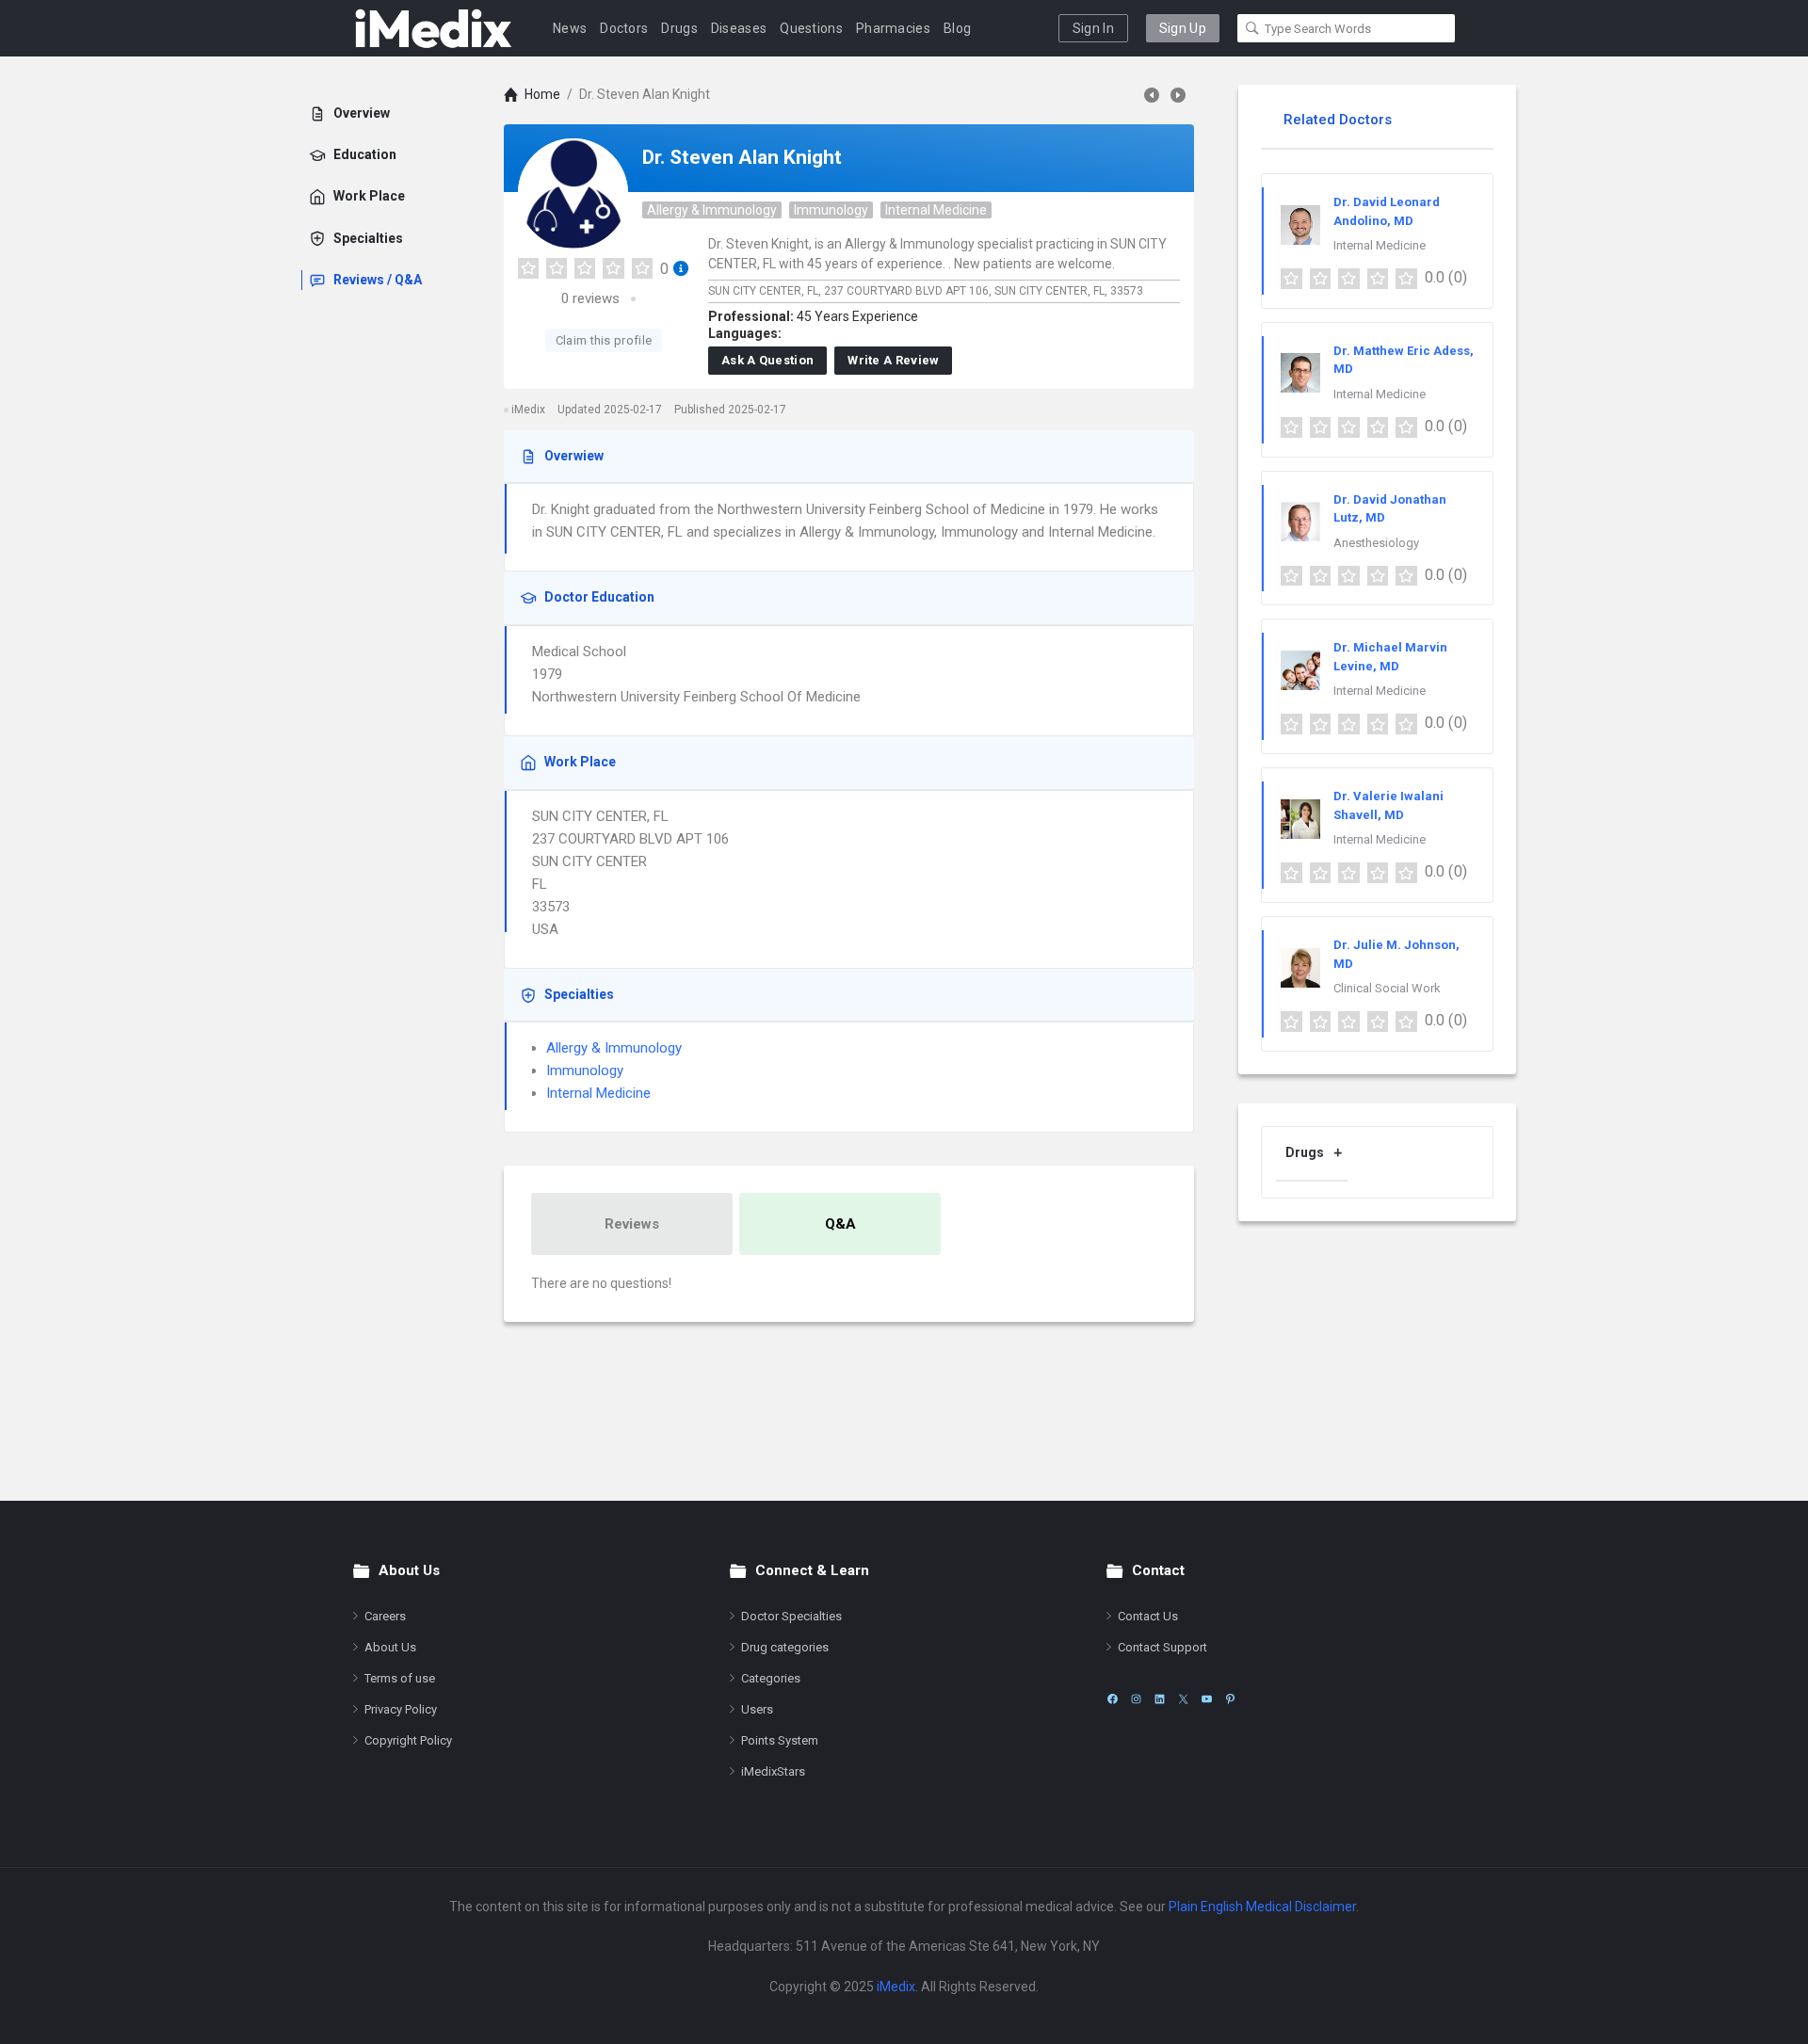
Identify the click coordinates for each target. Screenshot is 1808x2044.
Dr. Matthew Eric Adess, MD (1404, 360)
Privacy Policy (401, 1709)
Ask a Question (767, 360)
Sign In (1093, 28)
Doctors (624, 28)
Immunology (831, 210)
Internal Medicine (936, 210)
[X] (1183, 1699)
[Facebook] (1113, 1699)
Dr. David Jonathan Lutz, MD (1390, 509)
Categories (771, 1678)
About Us (390, 1647)
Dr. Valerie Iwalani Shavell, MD (1388, 805)
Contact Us (1148, 1616)
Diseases (739, 28)
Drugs (679, 28)
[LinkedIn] (1160, 1699)
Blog (957, 28)
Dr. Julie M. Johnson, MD (1396, 954)
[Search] (1252, 28)
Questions (811, 28)
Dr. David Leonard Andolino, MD (1387, 211)
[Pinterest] (1230, 1699)
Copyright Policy (408, 1740)
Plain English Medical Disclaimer (1262, 1907)
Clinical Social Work (1387, 988)
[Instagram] (1136, 1699)
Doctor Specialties (791, 1616)
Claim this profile (604, 340)
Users (757, 1709)
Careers (385, 1616)
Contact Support (1162, 1647)
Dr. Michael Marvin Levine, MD (1390, 657)
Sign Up (1183, 28)
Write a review (893, 360)
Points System (780, 1740)
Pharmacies (893, 28)
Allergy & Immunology (712, 210)
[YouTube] (1207, 1699)
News (570, 28)
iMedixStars (773, 1771)
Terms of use (400, 1678)
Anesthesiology (1376, 543)
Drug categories (785, 1647)
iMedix (896, 1987)
